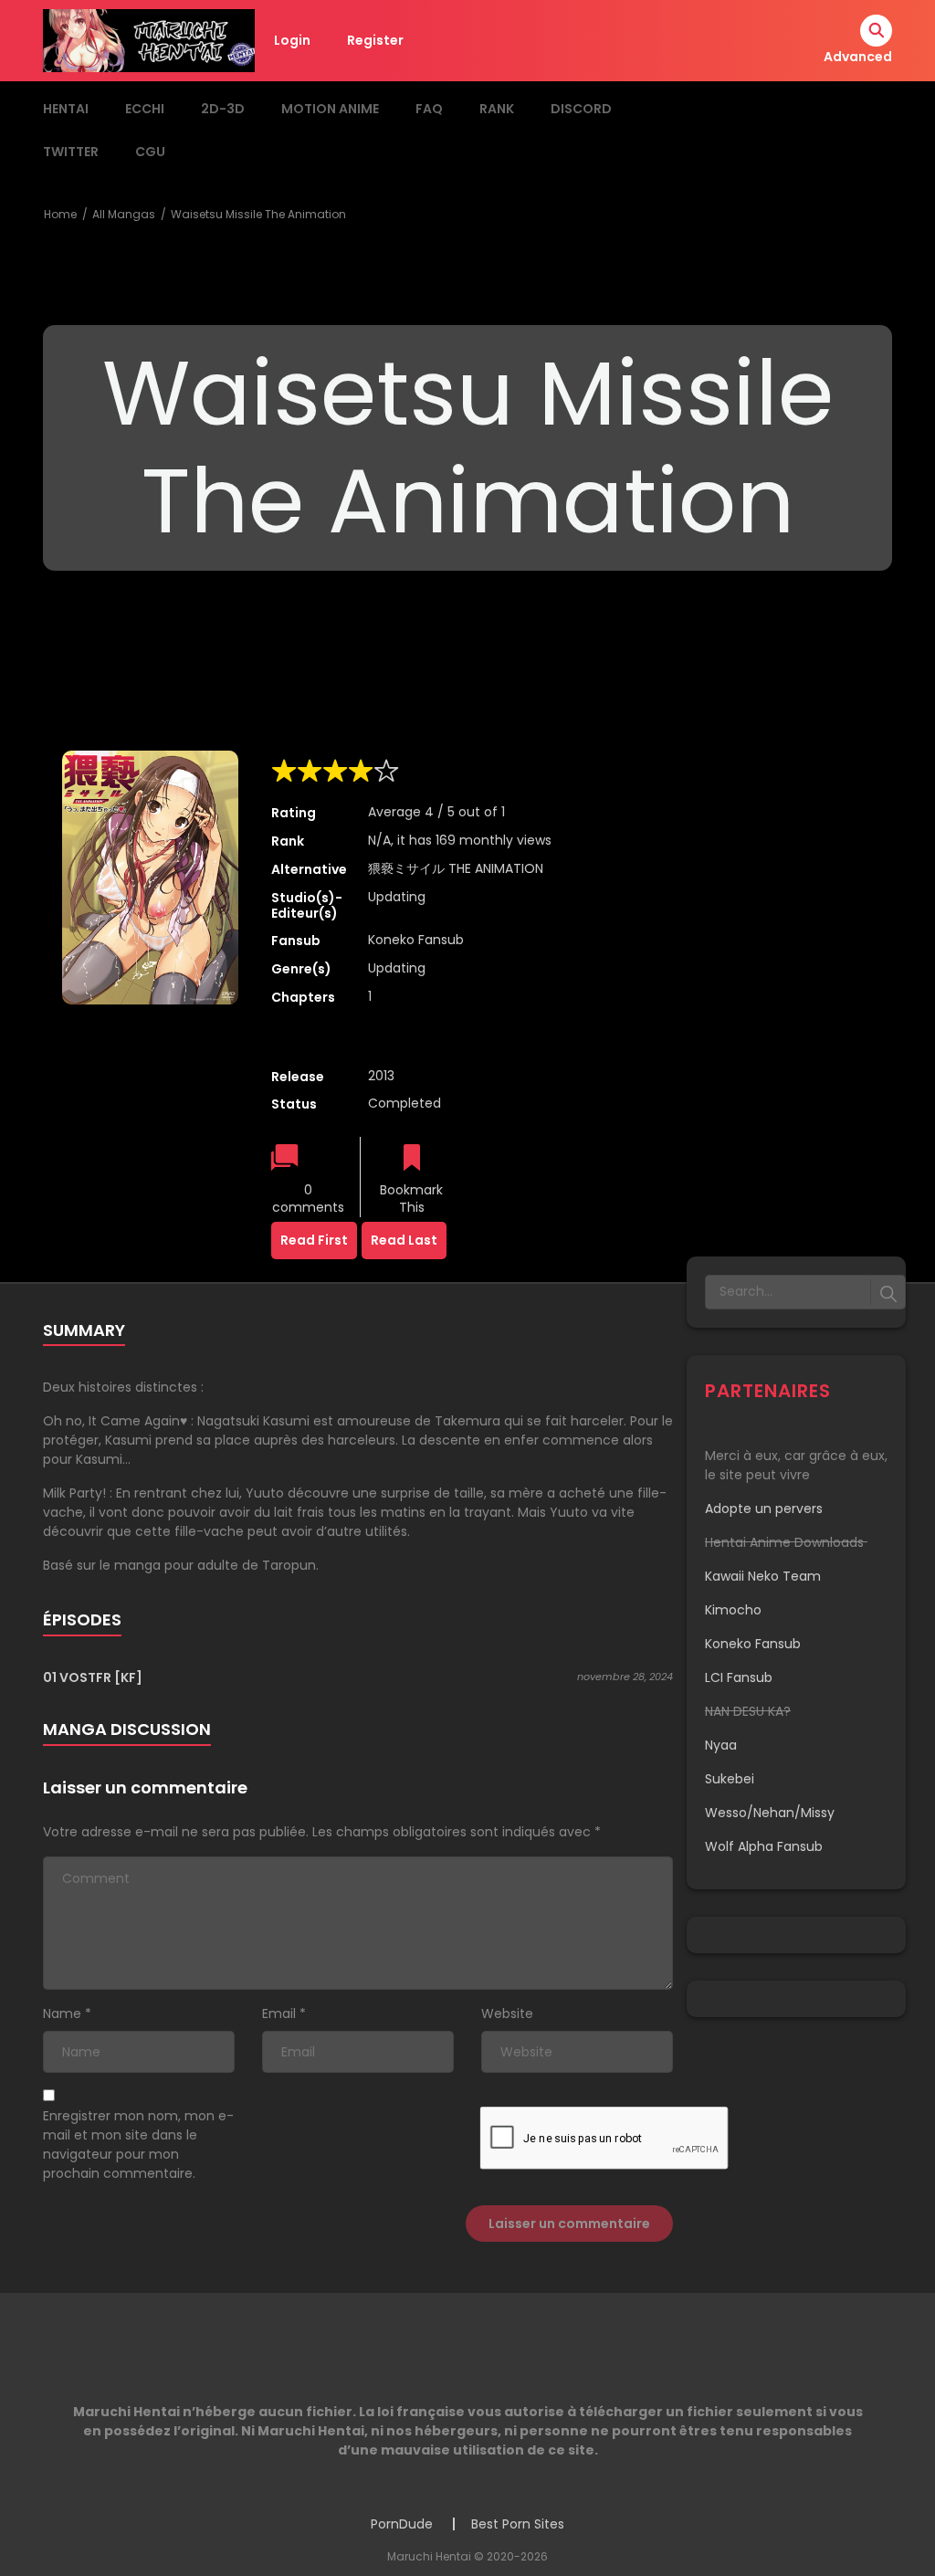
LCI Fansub (739, 1677)
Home (60, 214)
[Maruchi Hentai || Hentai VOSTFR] (149, 39)
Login (292, 40)
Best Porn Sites (518, 2524)
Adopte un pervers (764, 1509)
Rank (497, 109)
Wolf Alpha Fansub (764, 1846)
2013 (381, 1076)
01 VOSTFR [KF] (93, 1677)
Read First (314, 1240)
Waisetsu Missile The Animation (258, 214)
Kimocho (733, 1610)
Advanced (858, 57)
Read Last (404, 1240)
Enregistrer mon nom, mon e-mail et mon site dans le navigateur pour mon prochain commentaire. (138, 2145)
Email (279, 2013)
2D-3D (223, 109)
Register (375, 40)
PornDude (402, 2524)
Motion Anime (330, 109)
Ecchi (145, 109)
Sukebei (730, 1779)
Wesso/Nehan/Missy (770, 1813)
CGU (150, 152)
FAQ (429, 109)
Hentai (66, 109)
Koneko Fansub (416, 940)
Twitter (71, 152)
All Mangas (124, 214)
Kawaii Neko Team (763, 1576)
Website (507, 2013)
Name (62, 2013)
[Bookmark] (412, 1159)
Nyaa (721, 1745)
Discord (581, 109)
